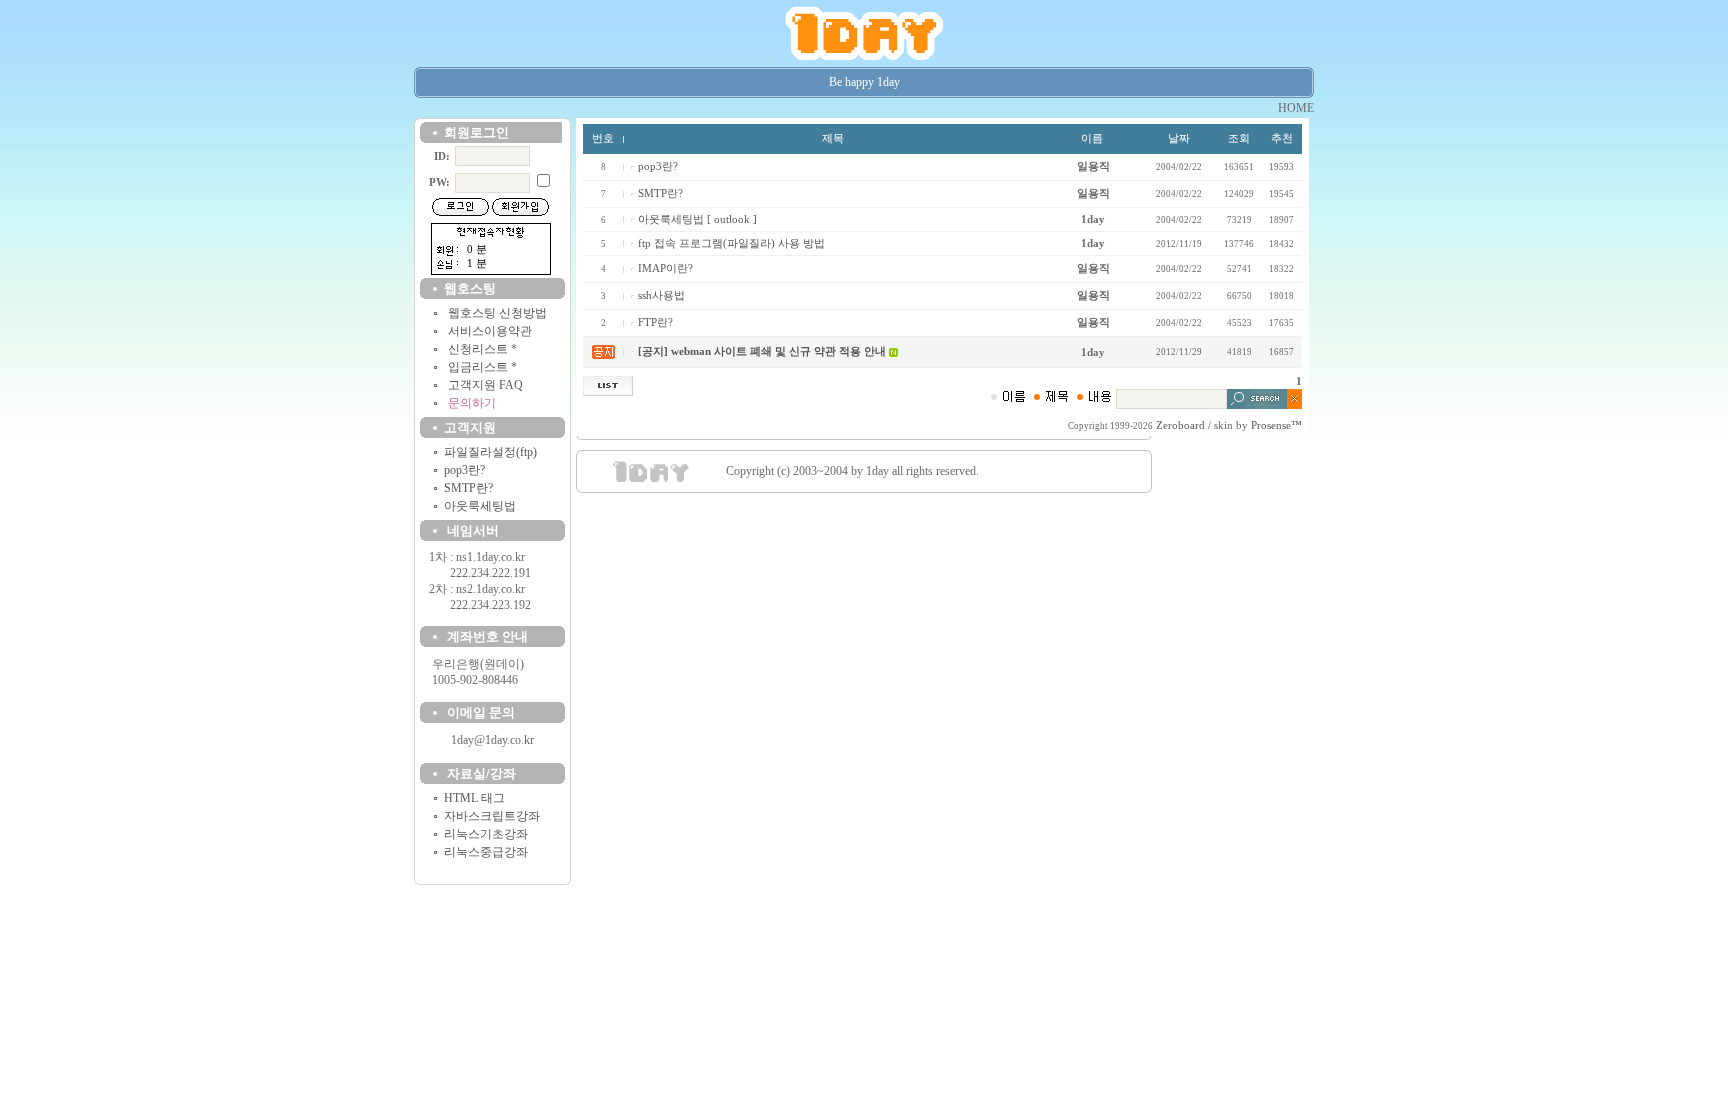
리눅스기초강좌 (486, 834)
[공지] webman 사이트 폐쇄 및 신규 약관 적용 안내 (762, 351)
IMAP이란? (665, 268)
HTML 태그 (474, 798)
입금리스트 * (482, 367)
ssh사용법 (661, 295)
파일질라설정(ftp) (490, 452)
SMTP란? (468, 488)
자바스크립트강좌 (492, 816)
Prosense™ (1276, 425)
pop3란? (464, 470)
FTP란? (655, 322)
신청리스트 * (482, 349)
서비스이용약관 (490, 331)
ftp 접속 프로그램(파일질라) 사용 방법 (731, 243)
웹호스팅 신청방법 (497, 313)
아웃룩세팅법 (480, 506)
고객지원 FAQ (485, 385)
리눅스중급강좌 (486, 852)
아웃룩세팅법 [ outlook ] (697, 219)
